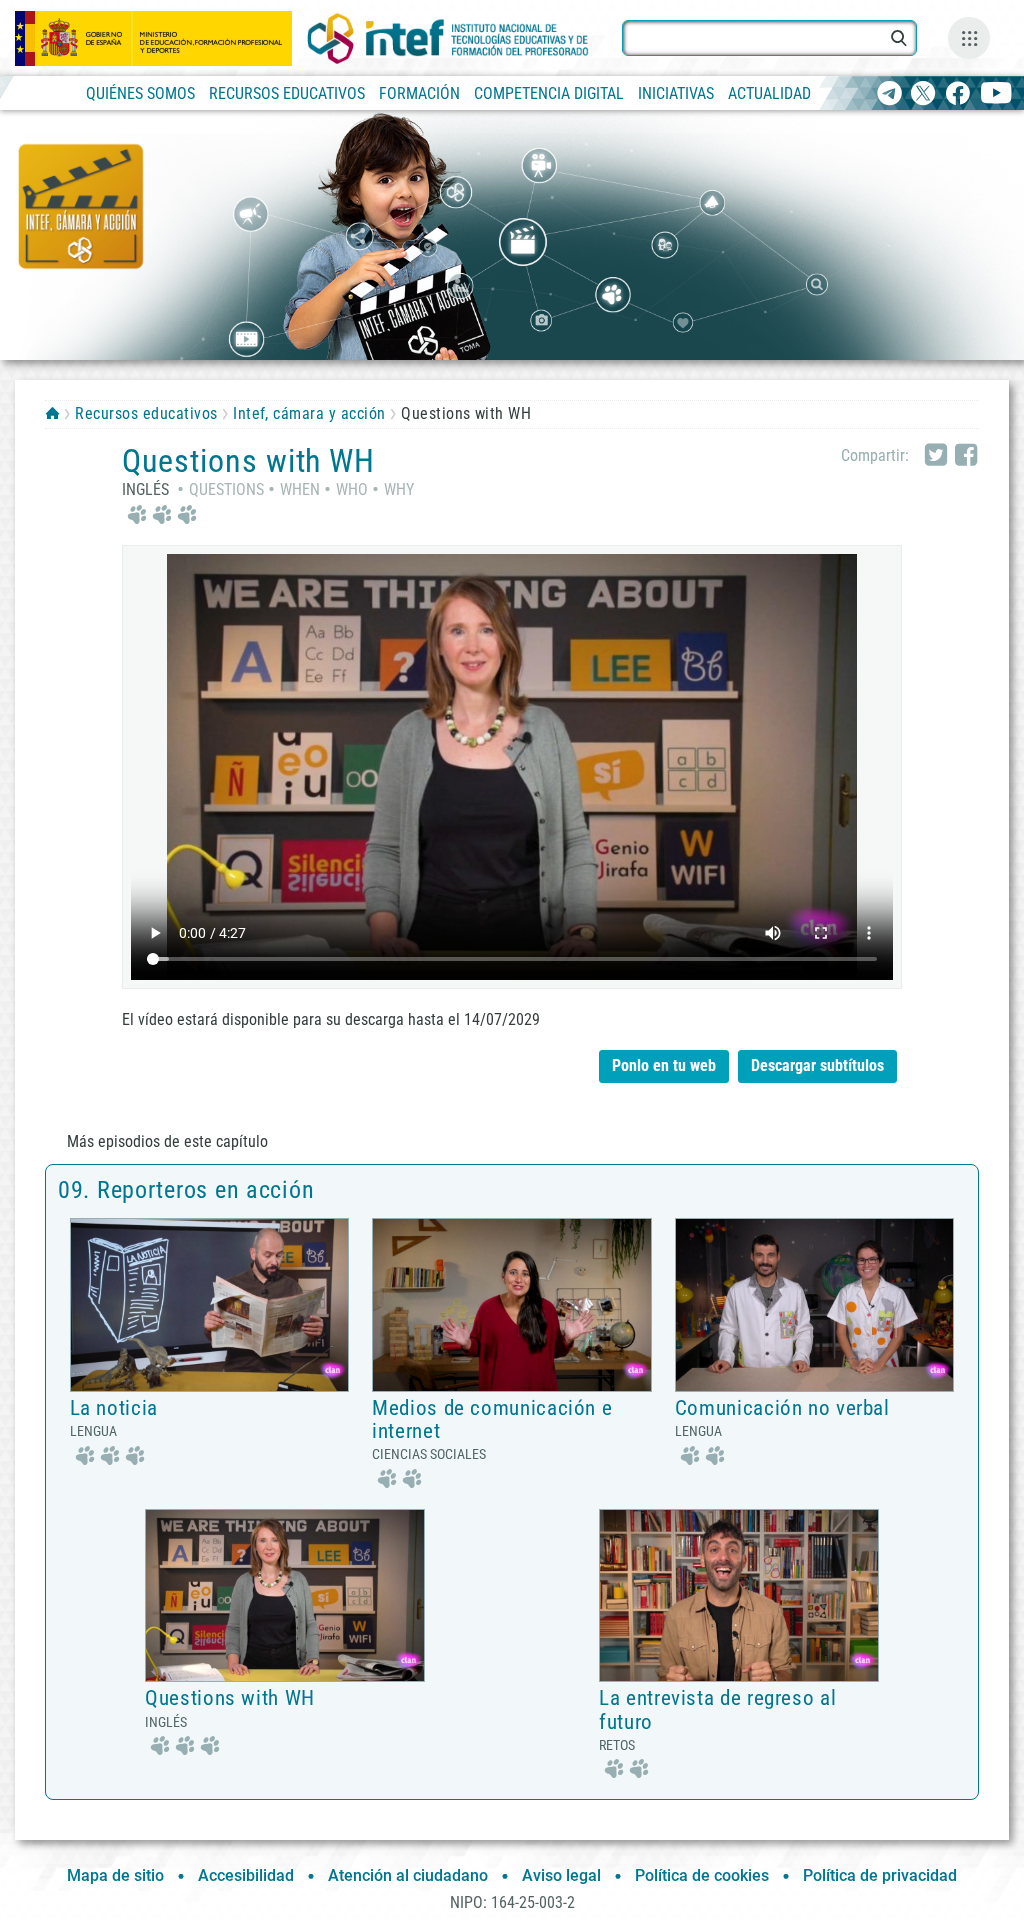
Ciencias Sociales (429, 1454)
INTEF (52, 413)
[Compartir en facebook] (966, 456)
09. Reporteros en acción (186, 1190)
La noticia (114, 1408)
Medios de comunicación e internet (492, 1419)
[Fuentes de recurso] (969, 38)
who (352, 489)
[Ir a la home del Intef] (448, 38)
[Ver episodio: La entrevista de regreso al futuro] (739, 1594)
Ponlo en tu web (664, 1065)
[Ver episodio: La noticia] (210, 1303)
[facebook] (957, 94)
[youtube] (996, 94)
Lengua (93, 1431)
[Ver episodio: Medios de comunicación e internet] (512, 1303)
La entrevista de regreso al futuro (717, 1709)
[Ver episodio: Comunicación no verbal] (815, 1303)
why (399, 489)
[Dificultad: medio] (397, 1476)
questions (226, 489)
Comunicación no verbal (782, 1408)
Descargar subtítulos (824, 1062)
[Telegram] (889, 94)
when (300, 489)
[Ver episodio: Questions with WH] (285, 1594)
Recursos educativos (146, 413)
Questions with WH (230, 1698)
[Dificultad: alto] (159, 512)
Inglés (145, 489)
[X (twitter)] (923, 94)
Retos (617, 1745)
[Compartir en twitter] (936, 456)
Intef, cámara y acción (309, 413)
